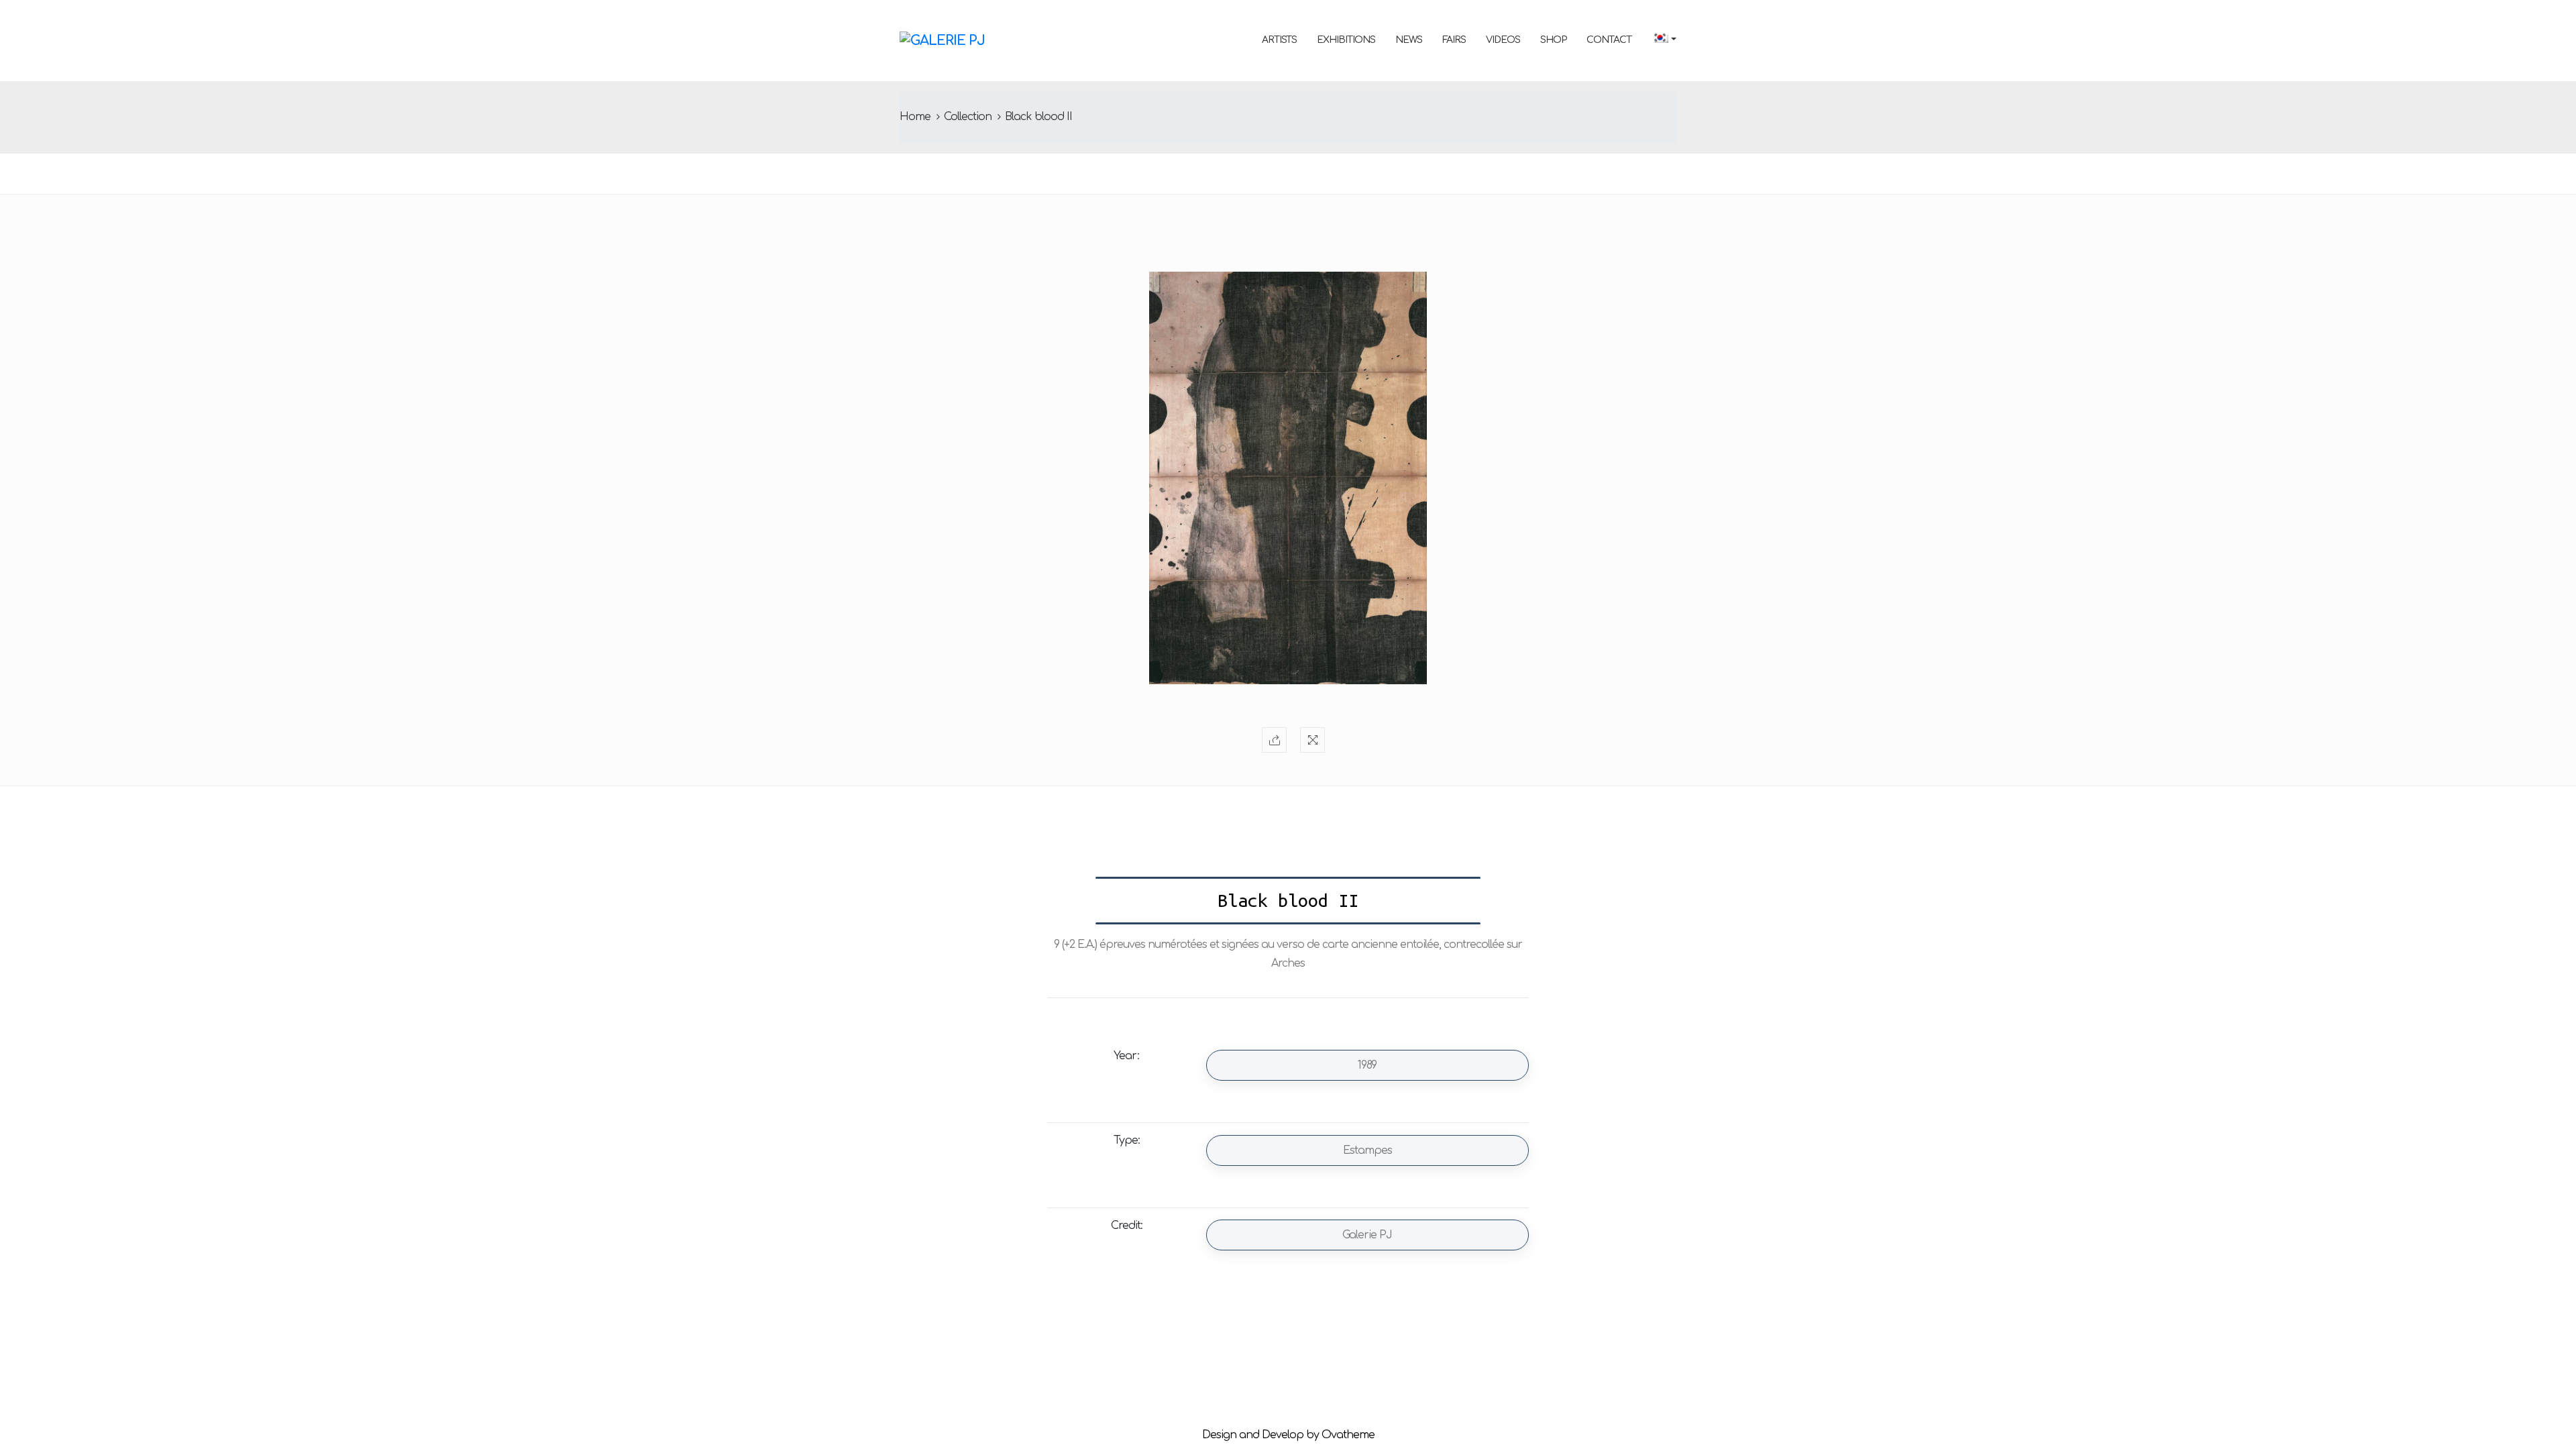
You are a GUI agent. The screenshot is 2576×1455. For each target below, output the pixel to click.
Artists (1279, 40)
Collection (968, 117)
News (1409, 40)
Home (915, 117)
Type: (1127, 1140)
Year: (1126, 1056)
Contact (1609, 40)
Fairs (1454, 40)
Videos (1503, 40)
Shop (1553, 40)
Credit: (1127, 1226)
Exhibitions (1346, 40)
